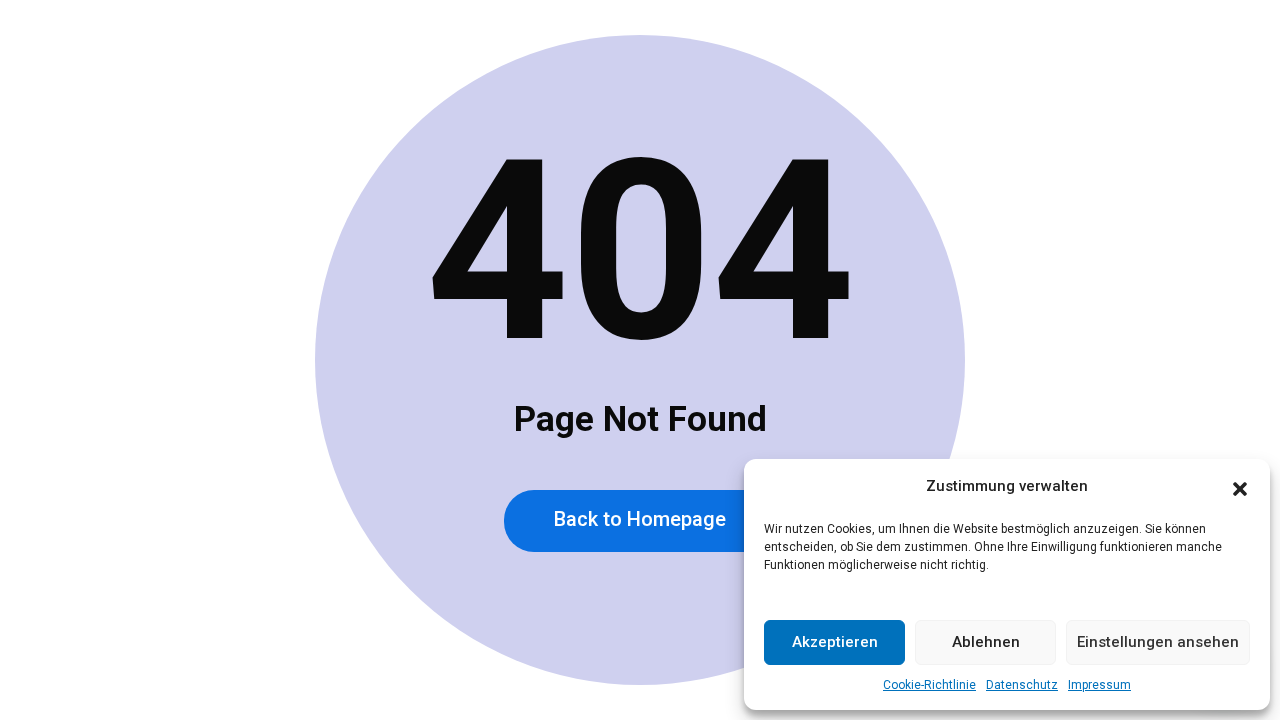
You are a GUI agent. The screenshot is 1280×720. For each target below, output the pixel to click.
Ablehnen (986, 642)
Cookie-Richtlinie (929, 685)
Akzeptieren (835, 642)
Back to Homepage (640, 519)
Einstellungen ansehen (1158, 642)
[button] (1240, 487)
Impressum (1099, 685)
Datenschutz (1022, 685)
